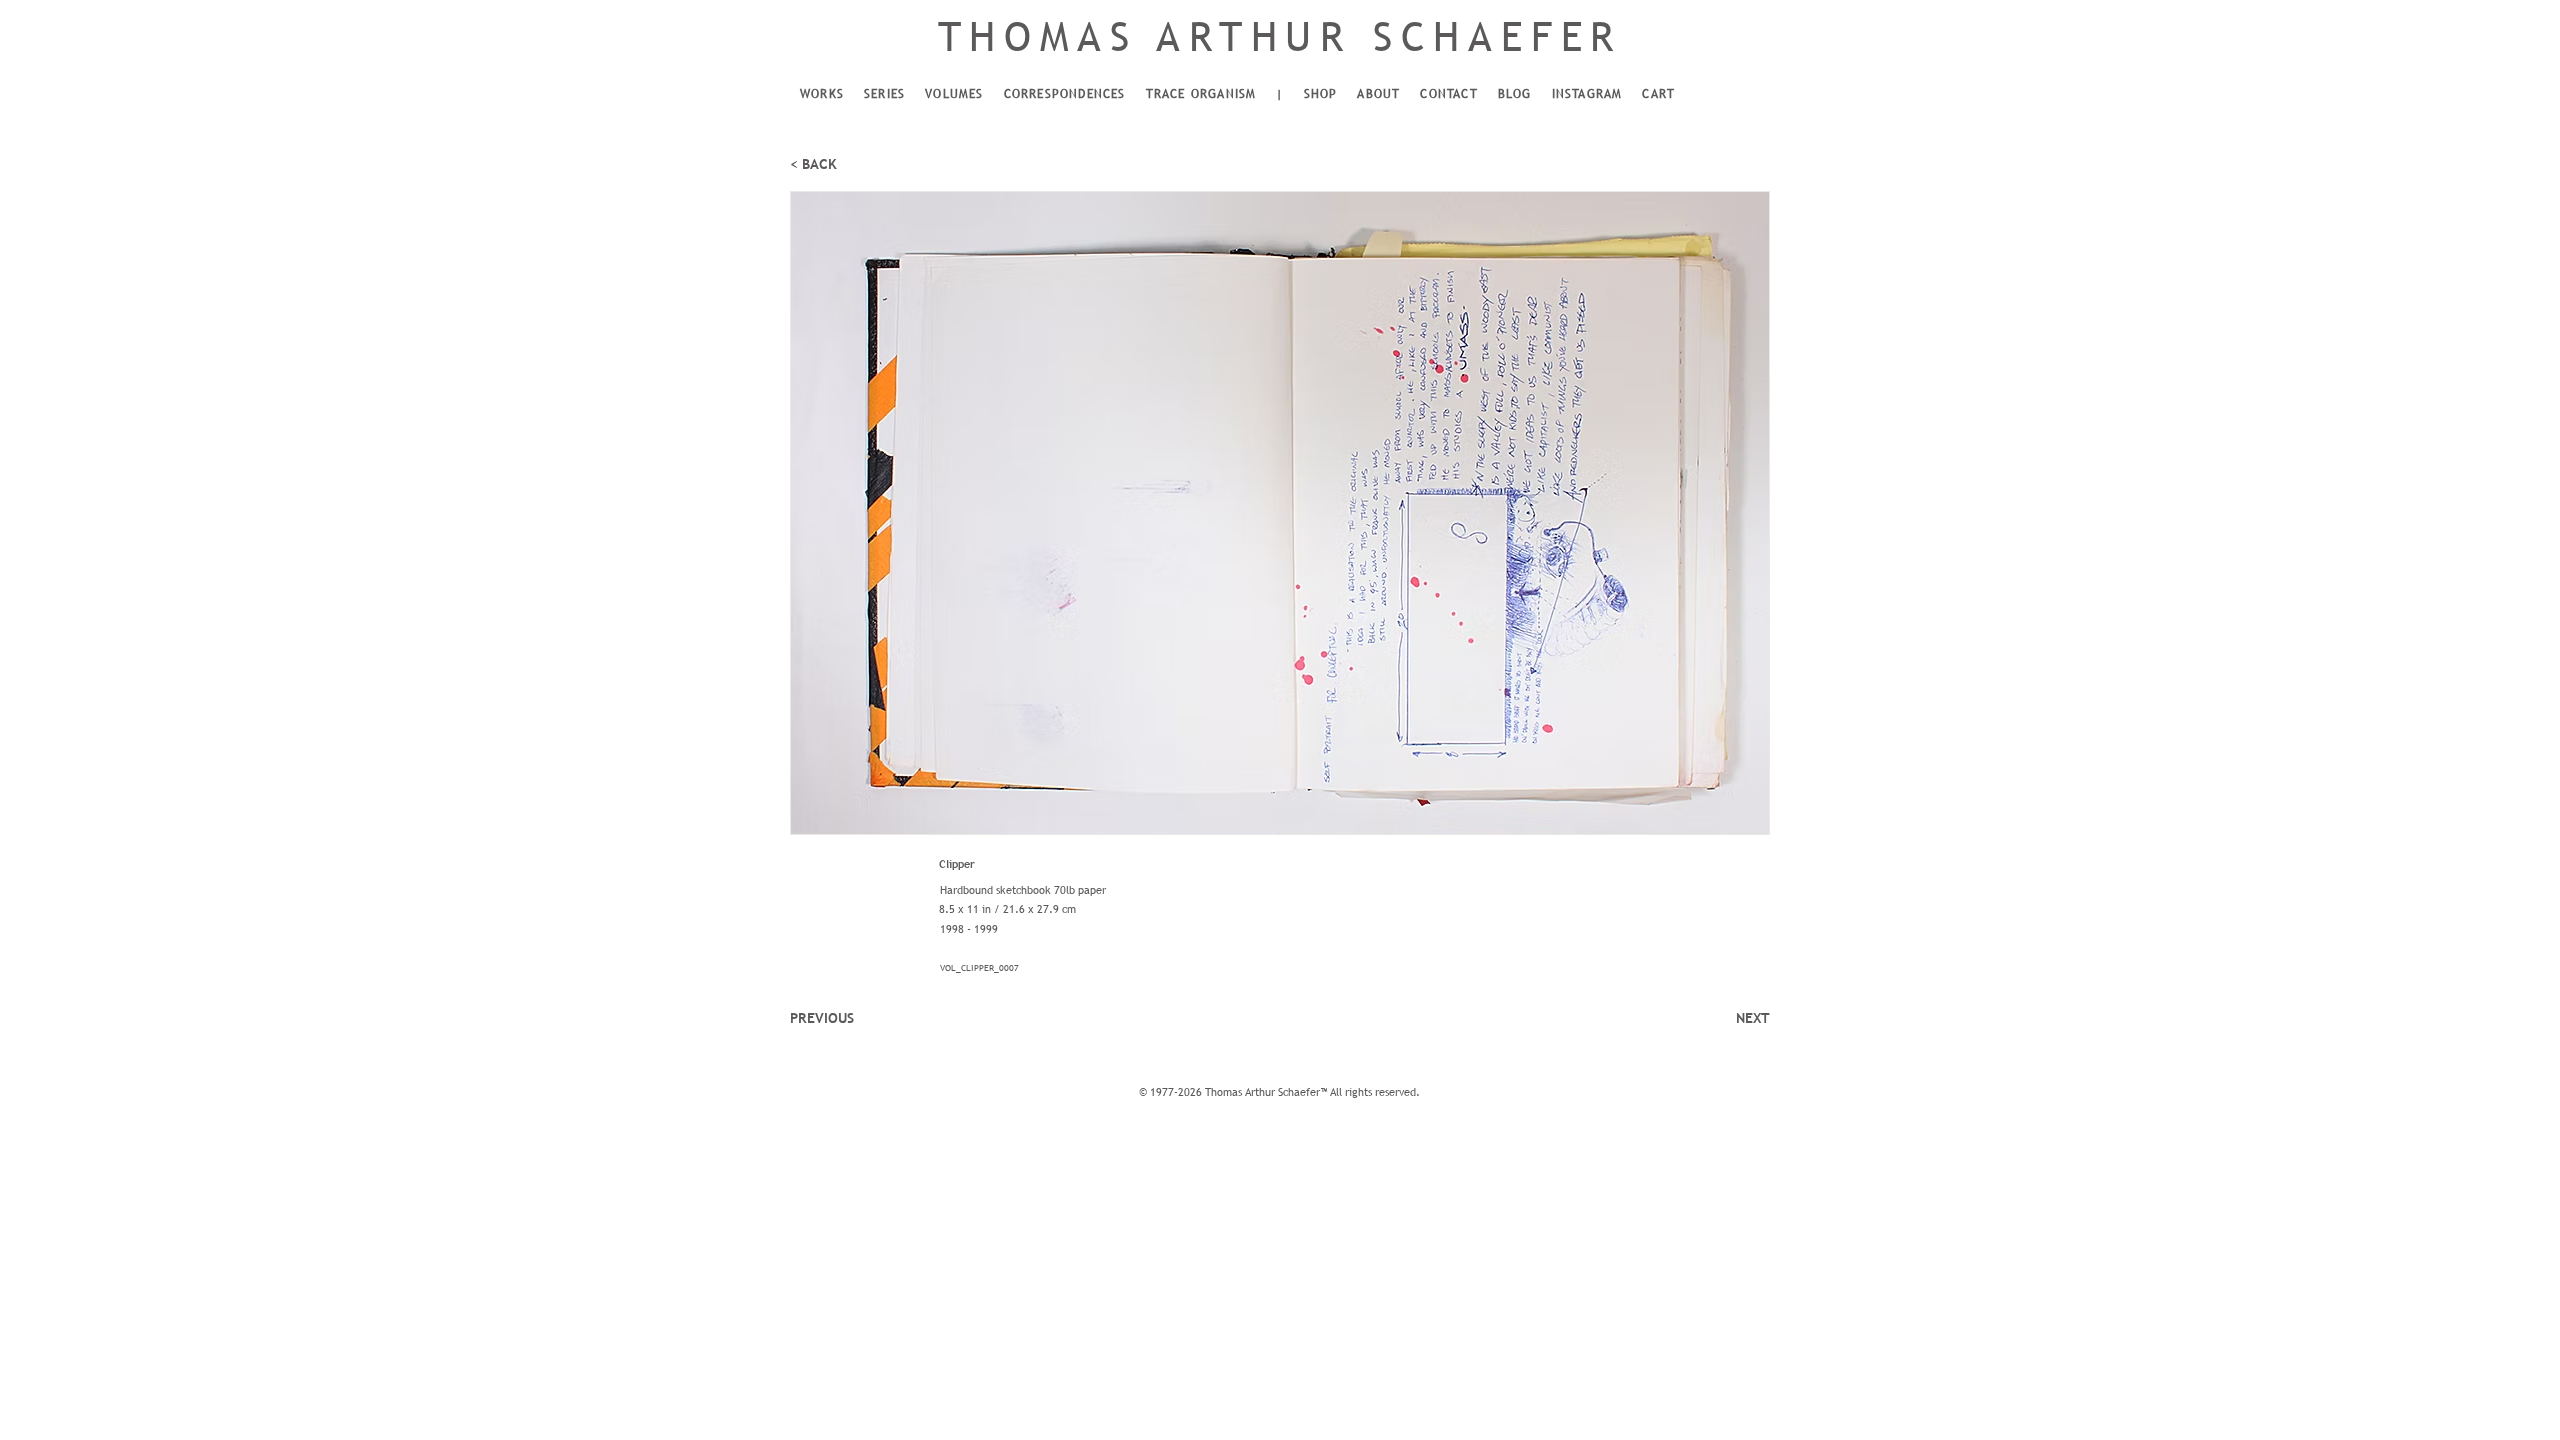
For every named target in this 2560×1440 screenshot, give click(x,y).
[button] (822, 95)
